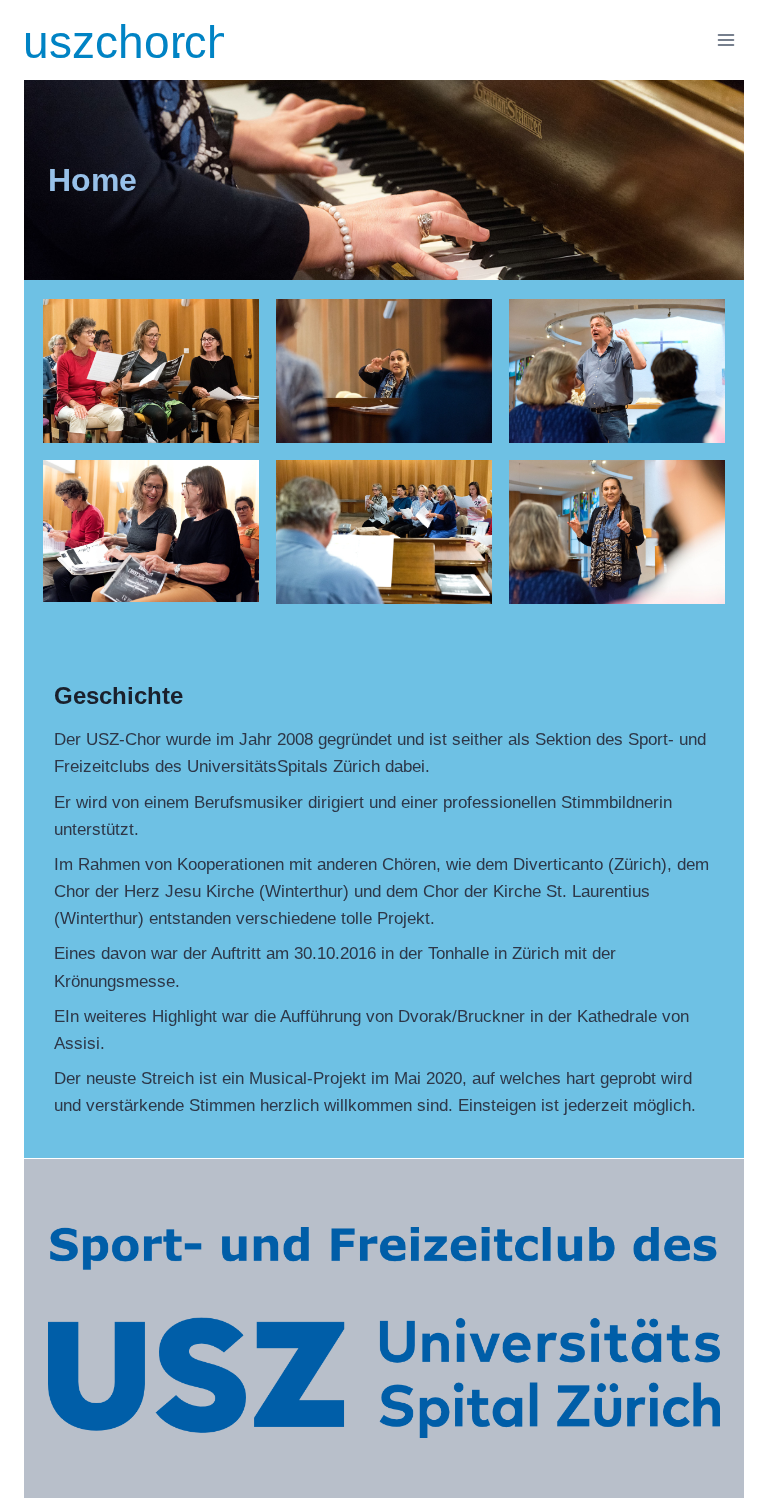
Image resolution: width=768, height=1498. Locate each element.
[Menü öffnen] (725, 39)
